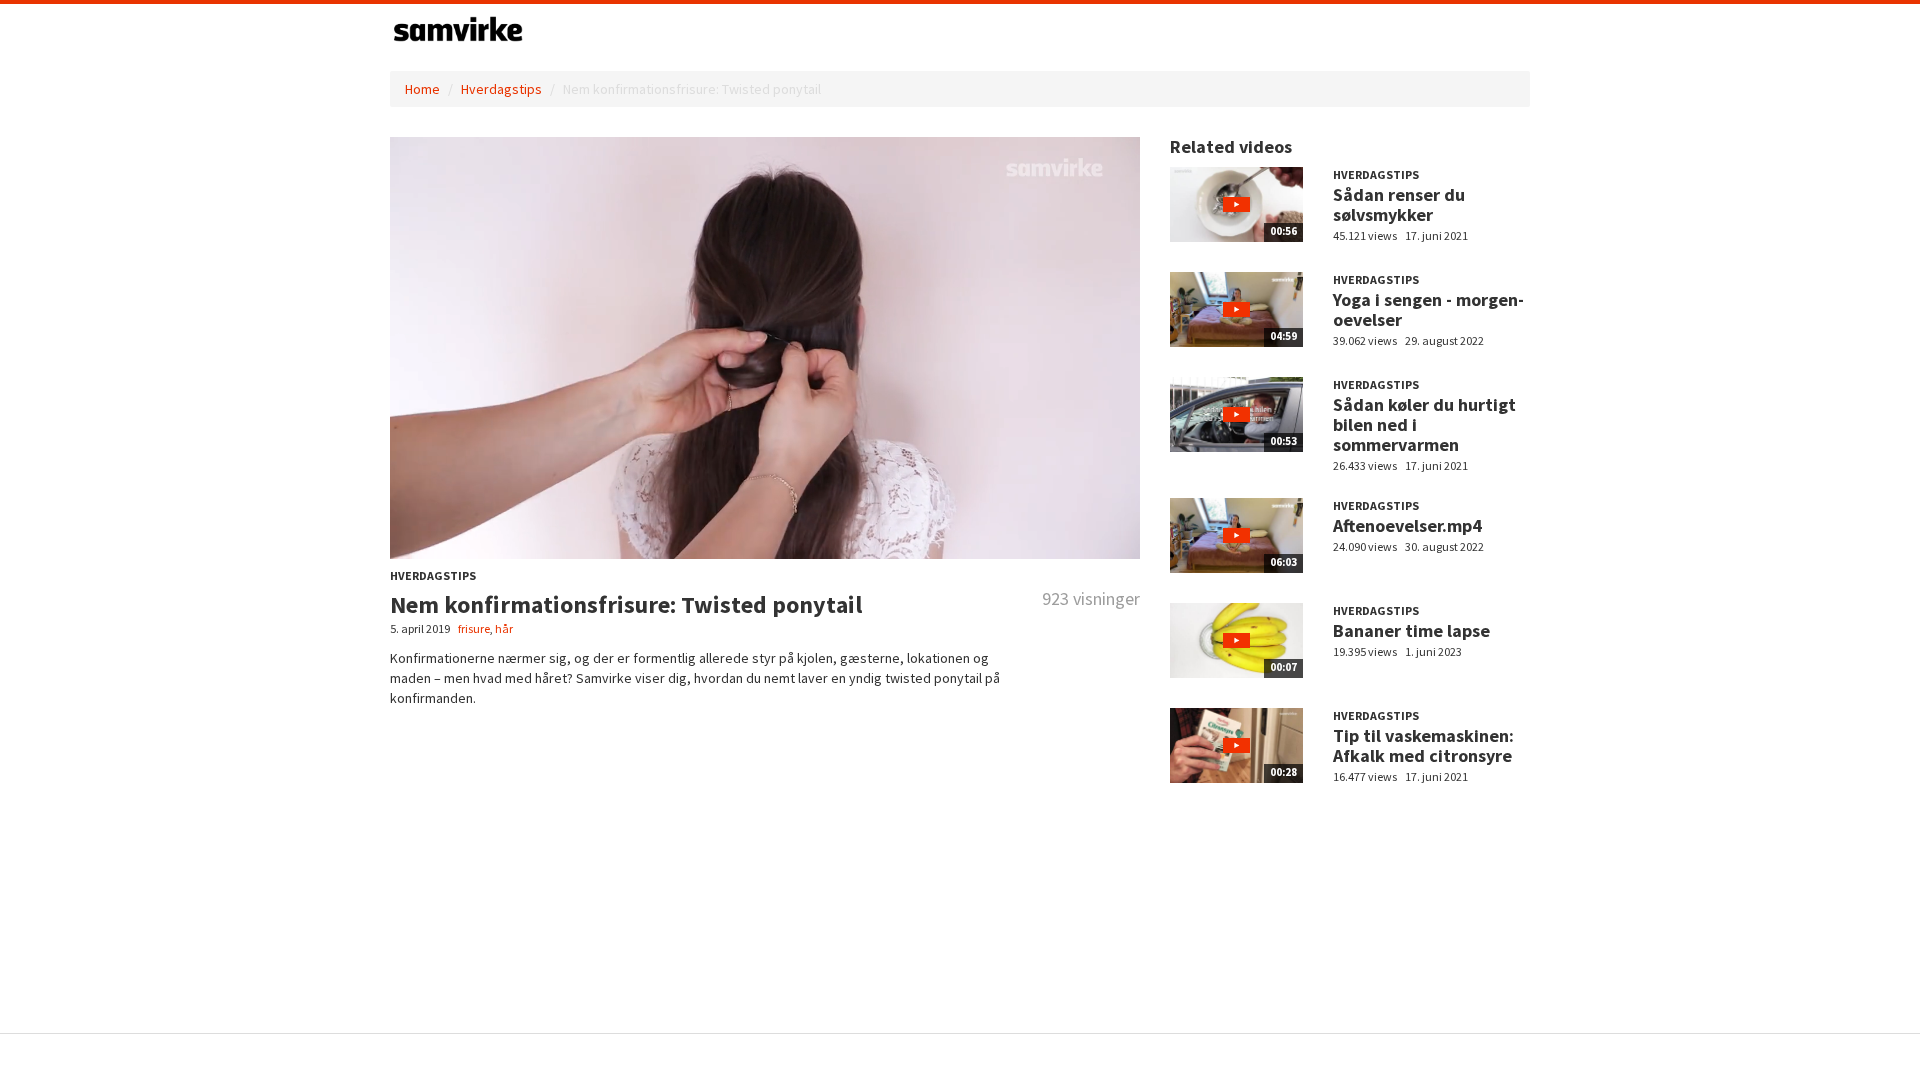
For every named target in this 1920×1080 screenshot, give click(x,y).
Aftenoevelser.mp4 (1407, 525)
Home (422, 89)
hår (504, 628)
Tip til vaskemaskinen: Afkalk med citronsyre (1423, 745)
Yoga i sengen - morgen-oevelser (1428, 309)
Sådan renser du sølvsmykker (1399, 204)
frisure (474, 628)
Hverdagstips (501, 89)
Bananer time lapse (1411, 630)
